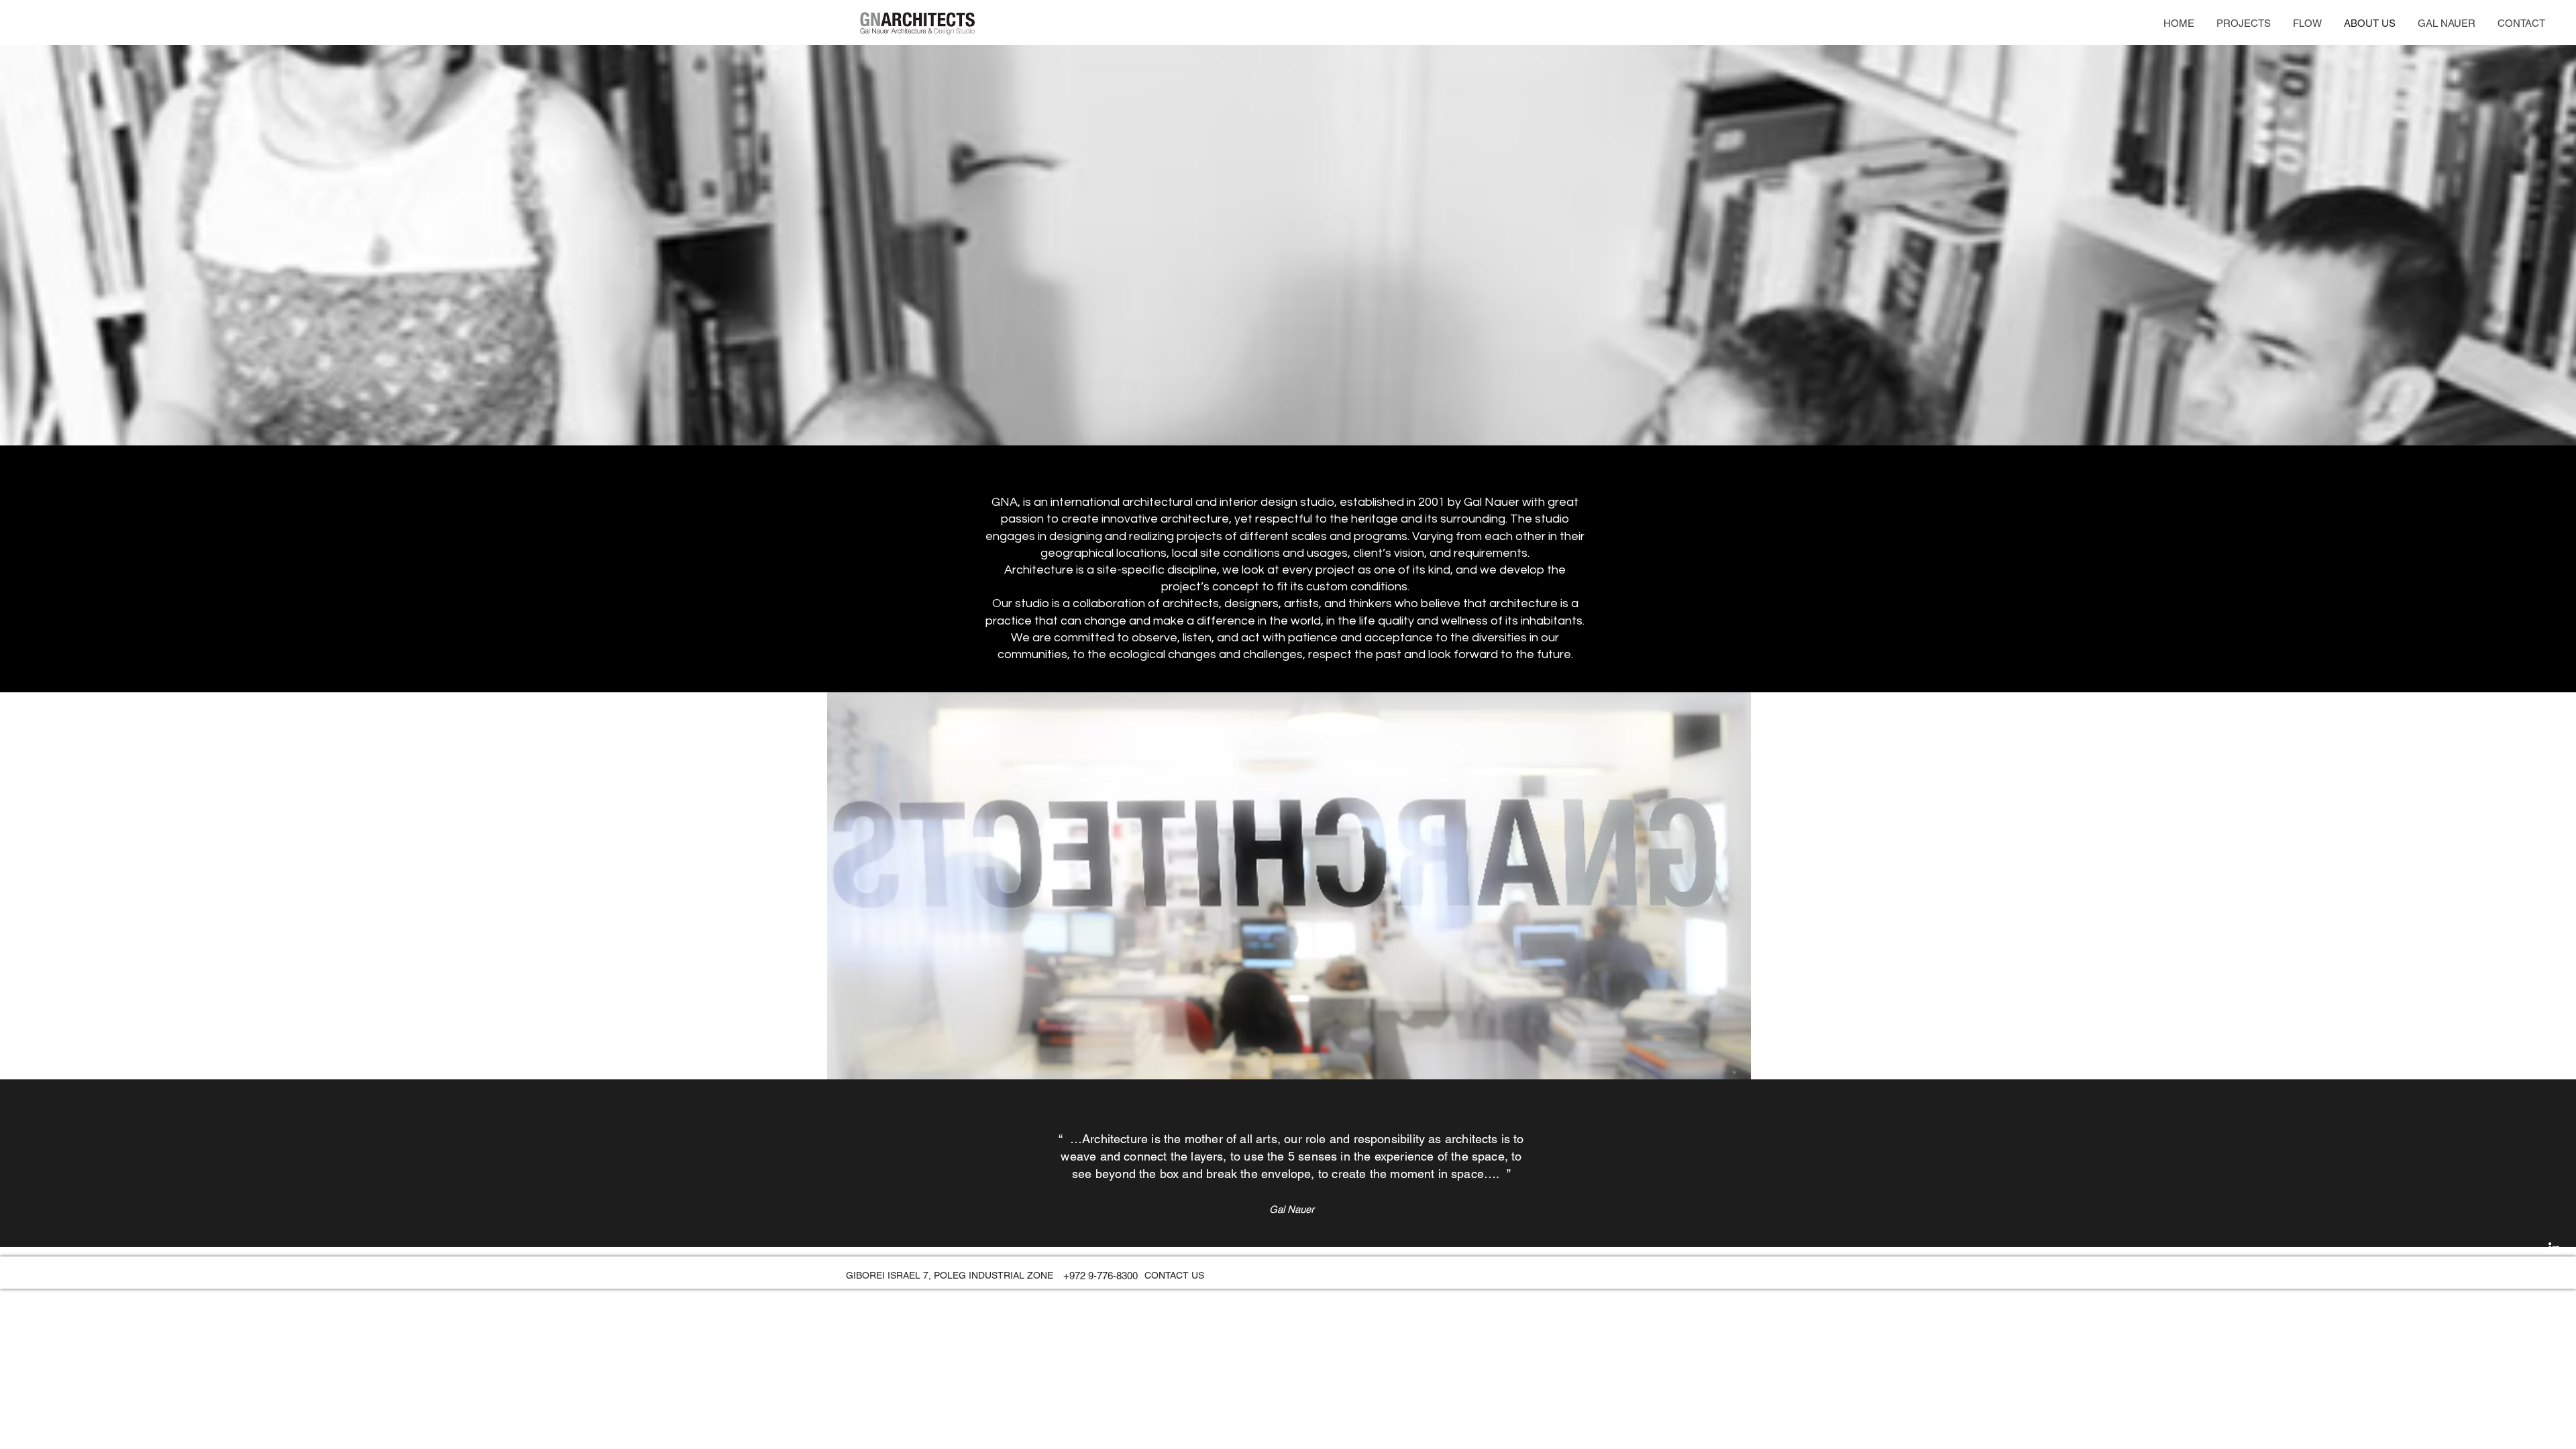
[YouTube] (2554, 1341)
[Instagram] (2554, 1310)
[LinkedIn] (2554, 1248)
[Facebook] (2554, 1279)
